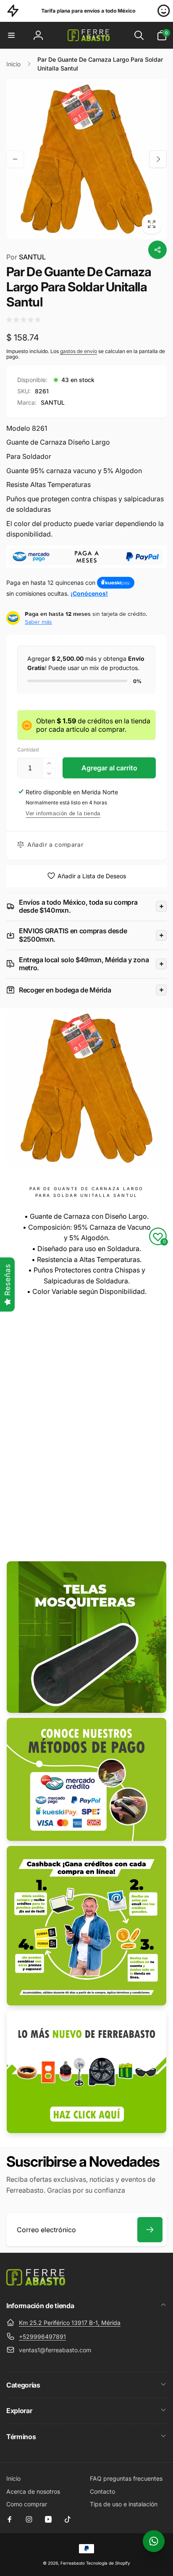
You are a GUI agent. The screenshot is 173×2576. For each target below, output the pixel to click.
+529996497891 (42, 2336)
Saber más (38, 622)
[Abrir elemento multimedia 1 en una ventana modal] (86, 159)
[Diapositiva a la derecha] (158, 159)
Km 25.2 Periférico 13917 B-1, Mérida (70, 2323)
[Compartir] (157, 250)
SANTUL (26, 257)
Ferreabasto (73, 2563)
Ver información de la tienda (63, 813)
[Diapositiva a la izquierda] (15, 159)
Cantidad (28, 750)
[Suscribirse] (150, 2230)
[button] (11, 35)
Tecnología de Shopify (108, 2563)
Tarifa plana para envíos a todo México (51, 11)
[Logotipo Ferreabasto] (36, 2283)
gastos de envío (79, 351)
